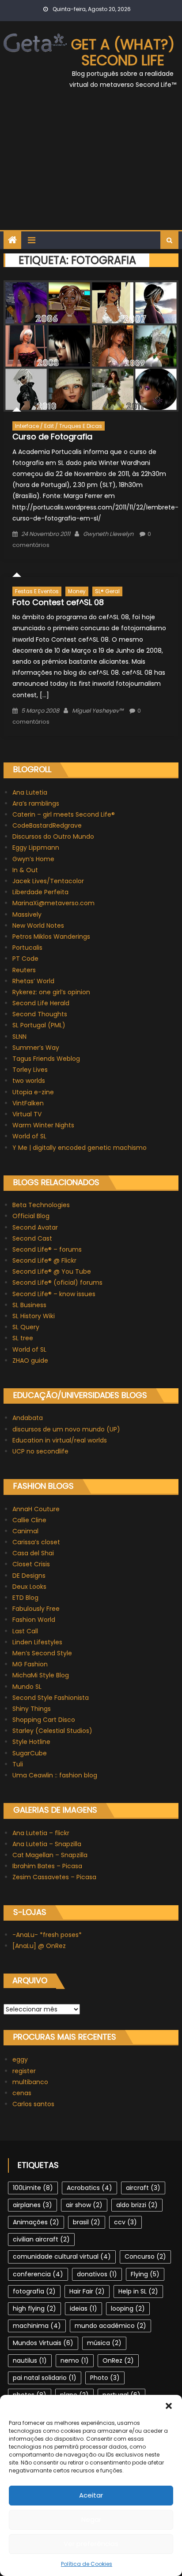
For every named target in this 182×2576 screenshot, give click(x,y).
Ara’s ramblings (36, 803)
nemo (75, 2360)
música (104, 2343)
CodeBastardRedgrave (47, 825)
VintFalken (28, 1103)
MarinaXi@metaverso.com (53, 903)
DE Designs (29, 1576)
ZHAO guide (30, 1360)
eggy (20, 2059)
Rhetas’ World (33, 981)
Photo (105, 2378)
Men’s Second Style (42, 1653)
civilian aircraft (41, 2239)
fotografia (34, 2291)
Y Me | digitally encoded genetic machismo (80, 1148)
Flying (145, 2274)
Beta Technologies (41, 1205)
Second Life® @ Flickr (44, 1260)
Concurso (145, 2256)
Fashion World (34, 1620)
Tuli (18, 1764)
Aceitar (91, 2495)
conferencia (38, 2274)
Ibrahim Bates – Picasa (47, 1866)
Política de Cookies (87, 2564)
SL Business (29, 1305)
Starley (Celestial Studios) (52, 1731)
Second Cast (32, 1238)
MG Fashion (30, 1664)
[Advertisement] (91, 165)
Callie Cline (29, 1520)
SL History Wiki (34, 1316)
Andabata (28, 1418)
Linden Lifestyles (37, 1642)
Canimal (25, 1531)
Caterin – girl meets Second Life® (64, 814)
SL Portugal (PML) (39, 1025)
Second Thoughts (40, 1014)
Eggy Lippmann (36, 848)
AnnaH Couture (36, 1509)
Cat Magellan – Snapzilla (50, 1855)
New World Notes (38, 926)
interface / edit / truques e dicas (59, 426)
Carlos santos (33, 2104)
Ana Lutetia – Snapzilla (47, 1844)
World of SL (29, 1136)
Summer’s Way (36, 1048)
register (24, 2071)
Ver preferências (91, 2544)
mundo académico (110, 2326)
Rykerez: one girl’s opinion (51, 992)
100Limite (33, 2188)
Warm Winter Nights (43, 1125)
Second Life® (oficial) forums (57, 1282)
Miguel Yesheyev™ (98, 711)
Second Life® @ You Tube (52, 1271)
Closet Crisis (31, 1564)
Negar (91, 2519)
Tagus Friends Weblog (46, 1059)
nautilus (30, 2360)
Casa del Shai (33, 1553)
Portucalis (27, 948)
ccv (125, 2222)
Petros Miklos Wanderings (51, 937)
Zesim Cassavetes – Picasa (54, 1877)
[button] (169, 2406)
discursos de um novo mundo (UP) (66, 1429)
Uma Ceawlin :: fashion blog (55, 1775)
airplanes (32, 2205)
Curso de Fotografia (52, 437)
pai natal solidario (45, 2378)
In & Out (25, 870)
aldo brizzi (137, 2205)
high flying (34, 2308)
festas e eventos (37, 591)
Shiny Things (32, 1709)
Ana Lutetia (30, 792)
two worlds (29, 1081)
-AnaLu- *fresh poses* (47, 1935)
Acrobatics (89, 2188)
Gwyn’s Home (33, 859)
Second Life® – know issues (54, 1294)
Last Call (25, 1631)
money (77, 591)
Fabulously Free (36, 1609)
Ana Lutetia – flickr (41, 1833)
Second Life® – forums (47, 1249)
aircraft (143, 2188)
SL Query (26, 1327)
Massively (27, 914)
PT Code (25, 959)
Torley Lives (30, 1070)
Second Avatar (35, 1227)
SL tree (23, 1338)
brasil (87, 2222)
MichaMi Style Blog (41, 1675)
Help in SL (138, 2291)
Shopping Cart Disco (44, 1720)
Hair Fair (87, 2291)
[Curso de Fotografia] (91, 346)
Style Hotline (31, 1742)
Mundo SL (27, 1687)
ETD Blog (25, 1598)
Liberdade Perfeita (40, 892)
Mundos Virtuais (43, 2343)
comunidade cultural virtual (62, 2256)
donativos (97, 2274)
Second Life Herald (41, 1003)
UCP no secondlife (40, 1451)
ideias (83, 2308)
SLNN (19, 1037)
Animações (36, 2222)
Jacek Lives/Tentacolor (48, 881)
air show (84, 2205)
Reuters (24, 970)
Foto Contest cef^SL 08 (58, 602)
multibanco (30, 2082)
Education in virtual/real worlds (60, 1440)
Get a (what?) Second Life (123, 52)
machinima (37, 2326)
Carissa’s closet (36, 1542)
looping (128, 2308)
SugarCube (30, 1753)
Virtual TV (27, 1114)
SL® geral (107, 591)
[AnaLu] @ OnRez (39, 1946)
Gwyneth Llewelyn (108, 534)
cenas (22, 2093)
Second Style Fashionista (51, 1698)
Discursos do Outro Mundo (53, 836)
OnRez (118, 2360)
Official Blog (31, 1216)
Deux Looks (29, 1587)
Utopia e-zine (33, 1092)
